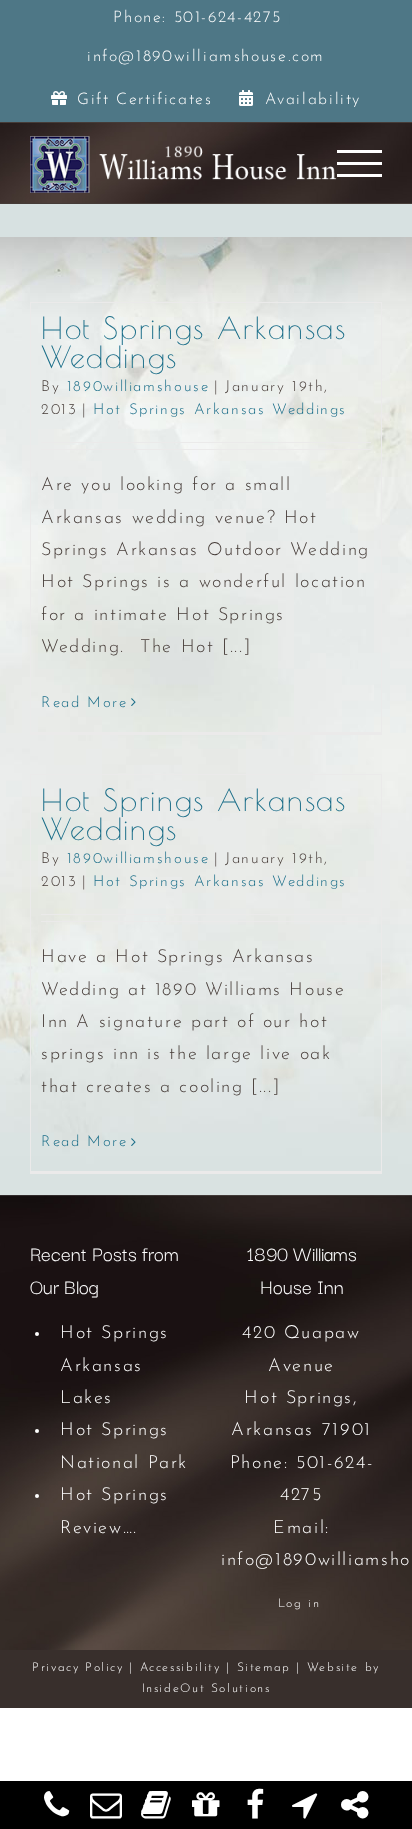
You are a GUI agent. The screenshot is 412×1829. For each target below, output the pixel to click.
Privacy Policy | (86, 1668)
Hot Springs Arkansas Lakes (114, 1366)
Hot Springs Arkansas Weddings (193, 342)
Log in (299, 1604)
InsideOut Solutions (206, 1689)
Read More (84, 703)
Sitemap (264, 1668)
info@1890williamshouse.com (206, 57)
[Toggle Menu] (360, 163)
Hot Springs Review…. (114, 1512)
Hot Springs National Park (124, 1447)
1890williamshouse (138, 387)
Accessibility (180, 1668)
